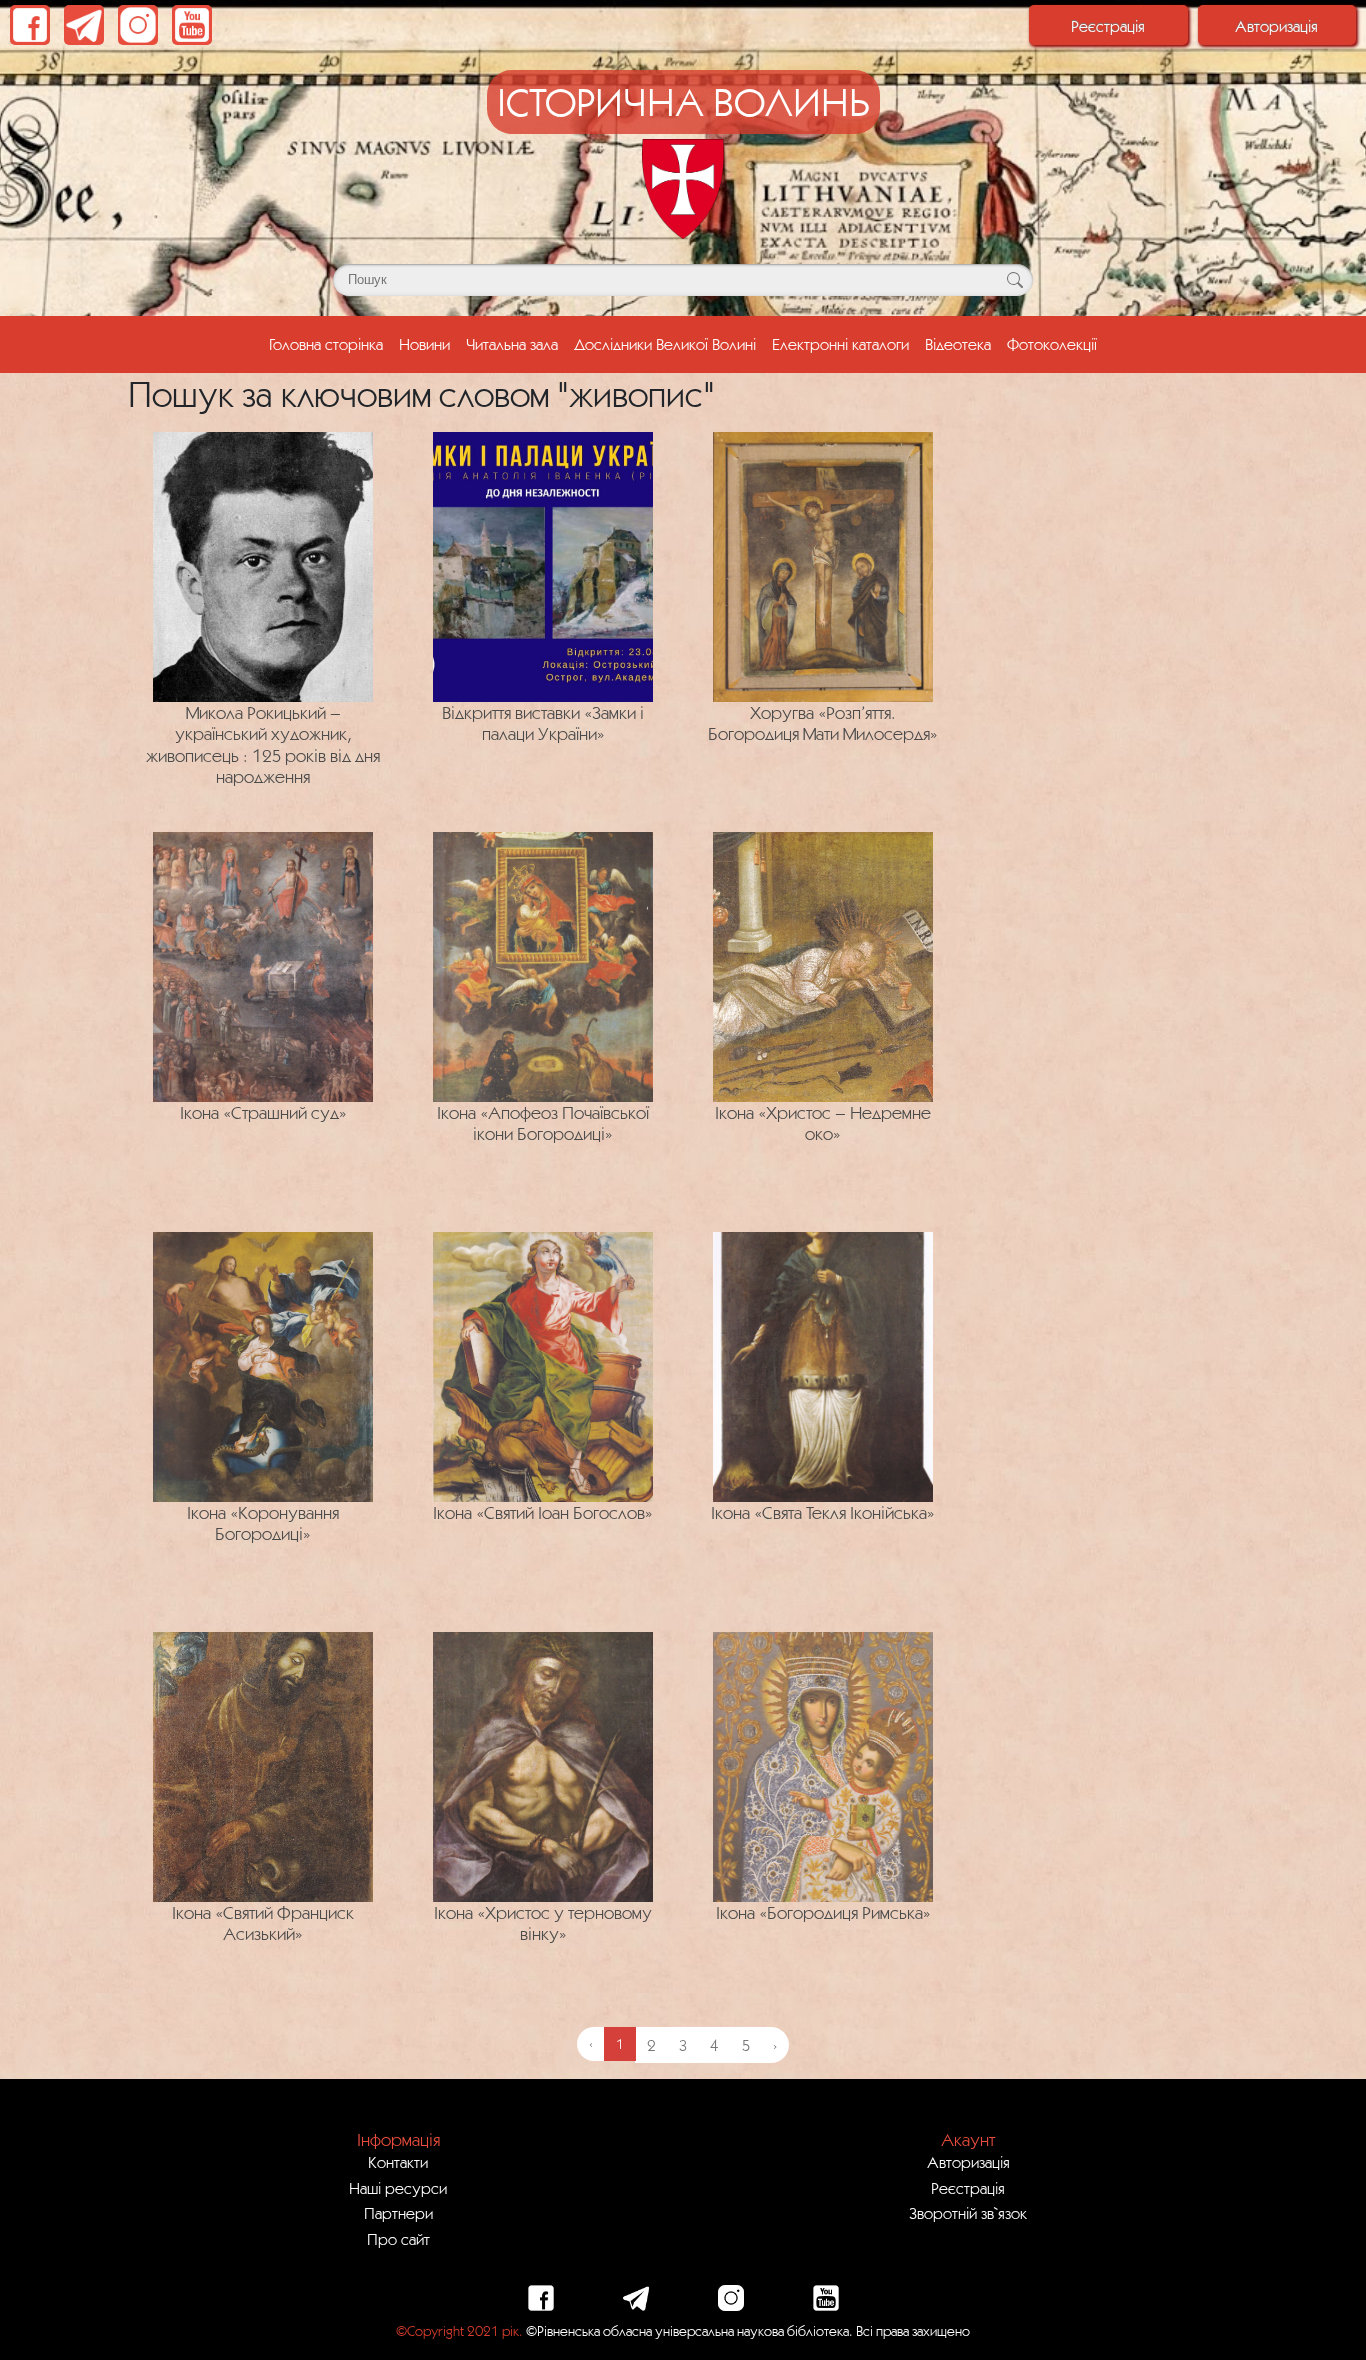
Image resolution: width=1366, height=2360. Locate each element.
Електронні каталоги (840, 344)
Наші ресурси (398, 2188)
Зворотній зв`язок (968, 2213)
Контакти (398, 2162)
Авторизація (1276, 26)
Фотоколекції (1052, 344)
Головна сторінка (330, 343)
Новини (424, 344)
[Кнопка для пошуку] (1014, 280)
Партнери (398, 2213)
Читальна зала (512, 344)
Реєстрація (1108, 26)
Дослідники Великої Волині (665, 344)
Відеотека (958, 344)
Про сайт (398, 2239)
